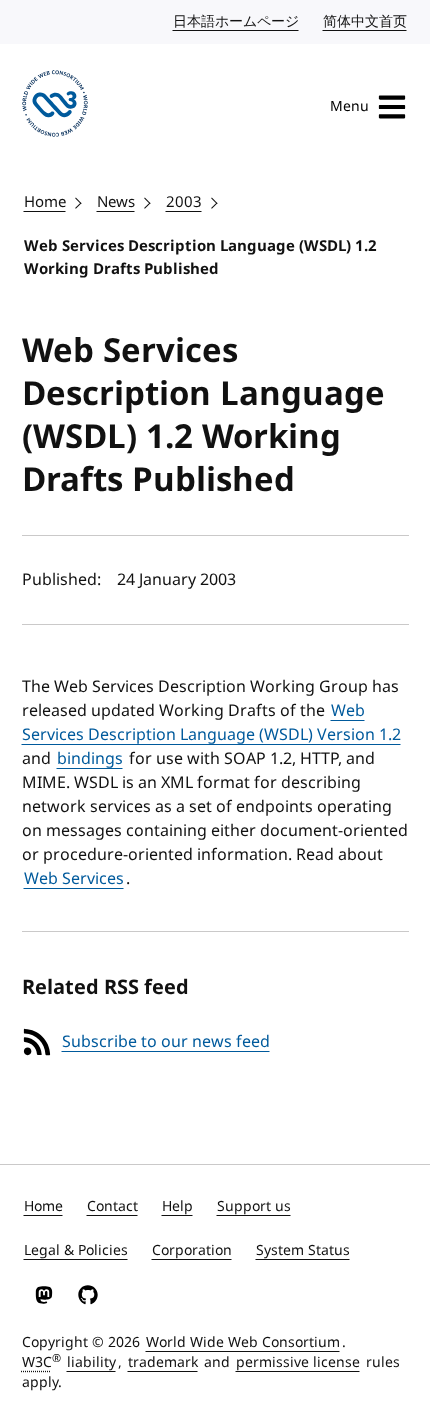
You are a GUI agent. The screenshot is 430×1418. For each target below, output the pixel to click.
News (116, 202)
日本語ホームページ (237, 21)
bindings (90, 759)
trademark (163, 1362)
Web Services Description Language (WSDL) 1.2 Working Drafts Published (200, 257)
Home (45, 202)
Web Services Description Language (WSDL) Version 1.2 (211, 723)
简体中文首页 (366, 21)
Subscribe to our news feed (166, 1042)
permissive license (298, 1362)
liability (91, 1362)
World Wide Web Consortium (243, 1342)
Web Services (74, 879)
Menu (349, 106)
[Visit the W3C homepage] (55, 107)
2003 (184, 202)
